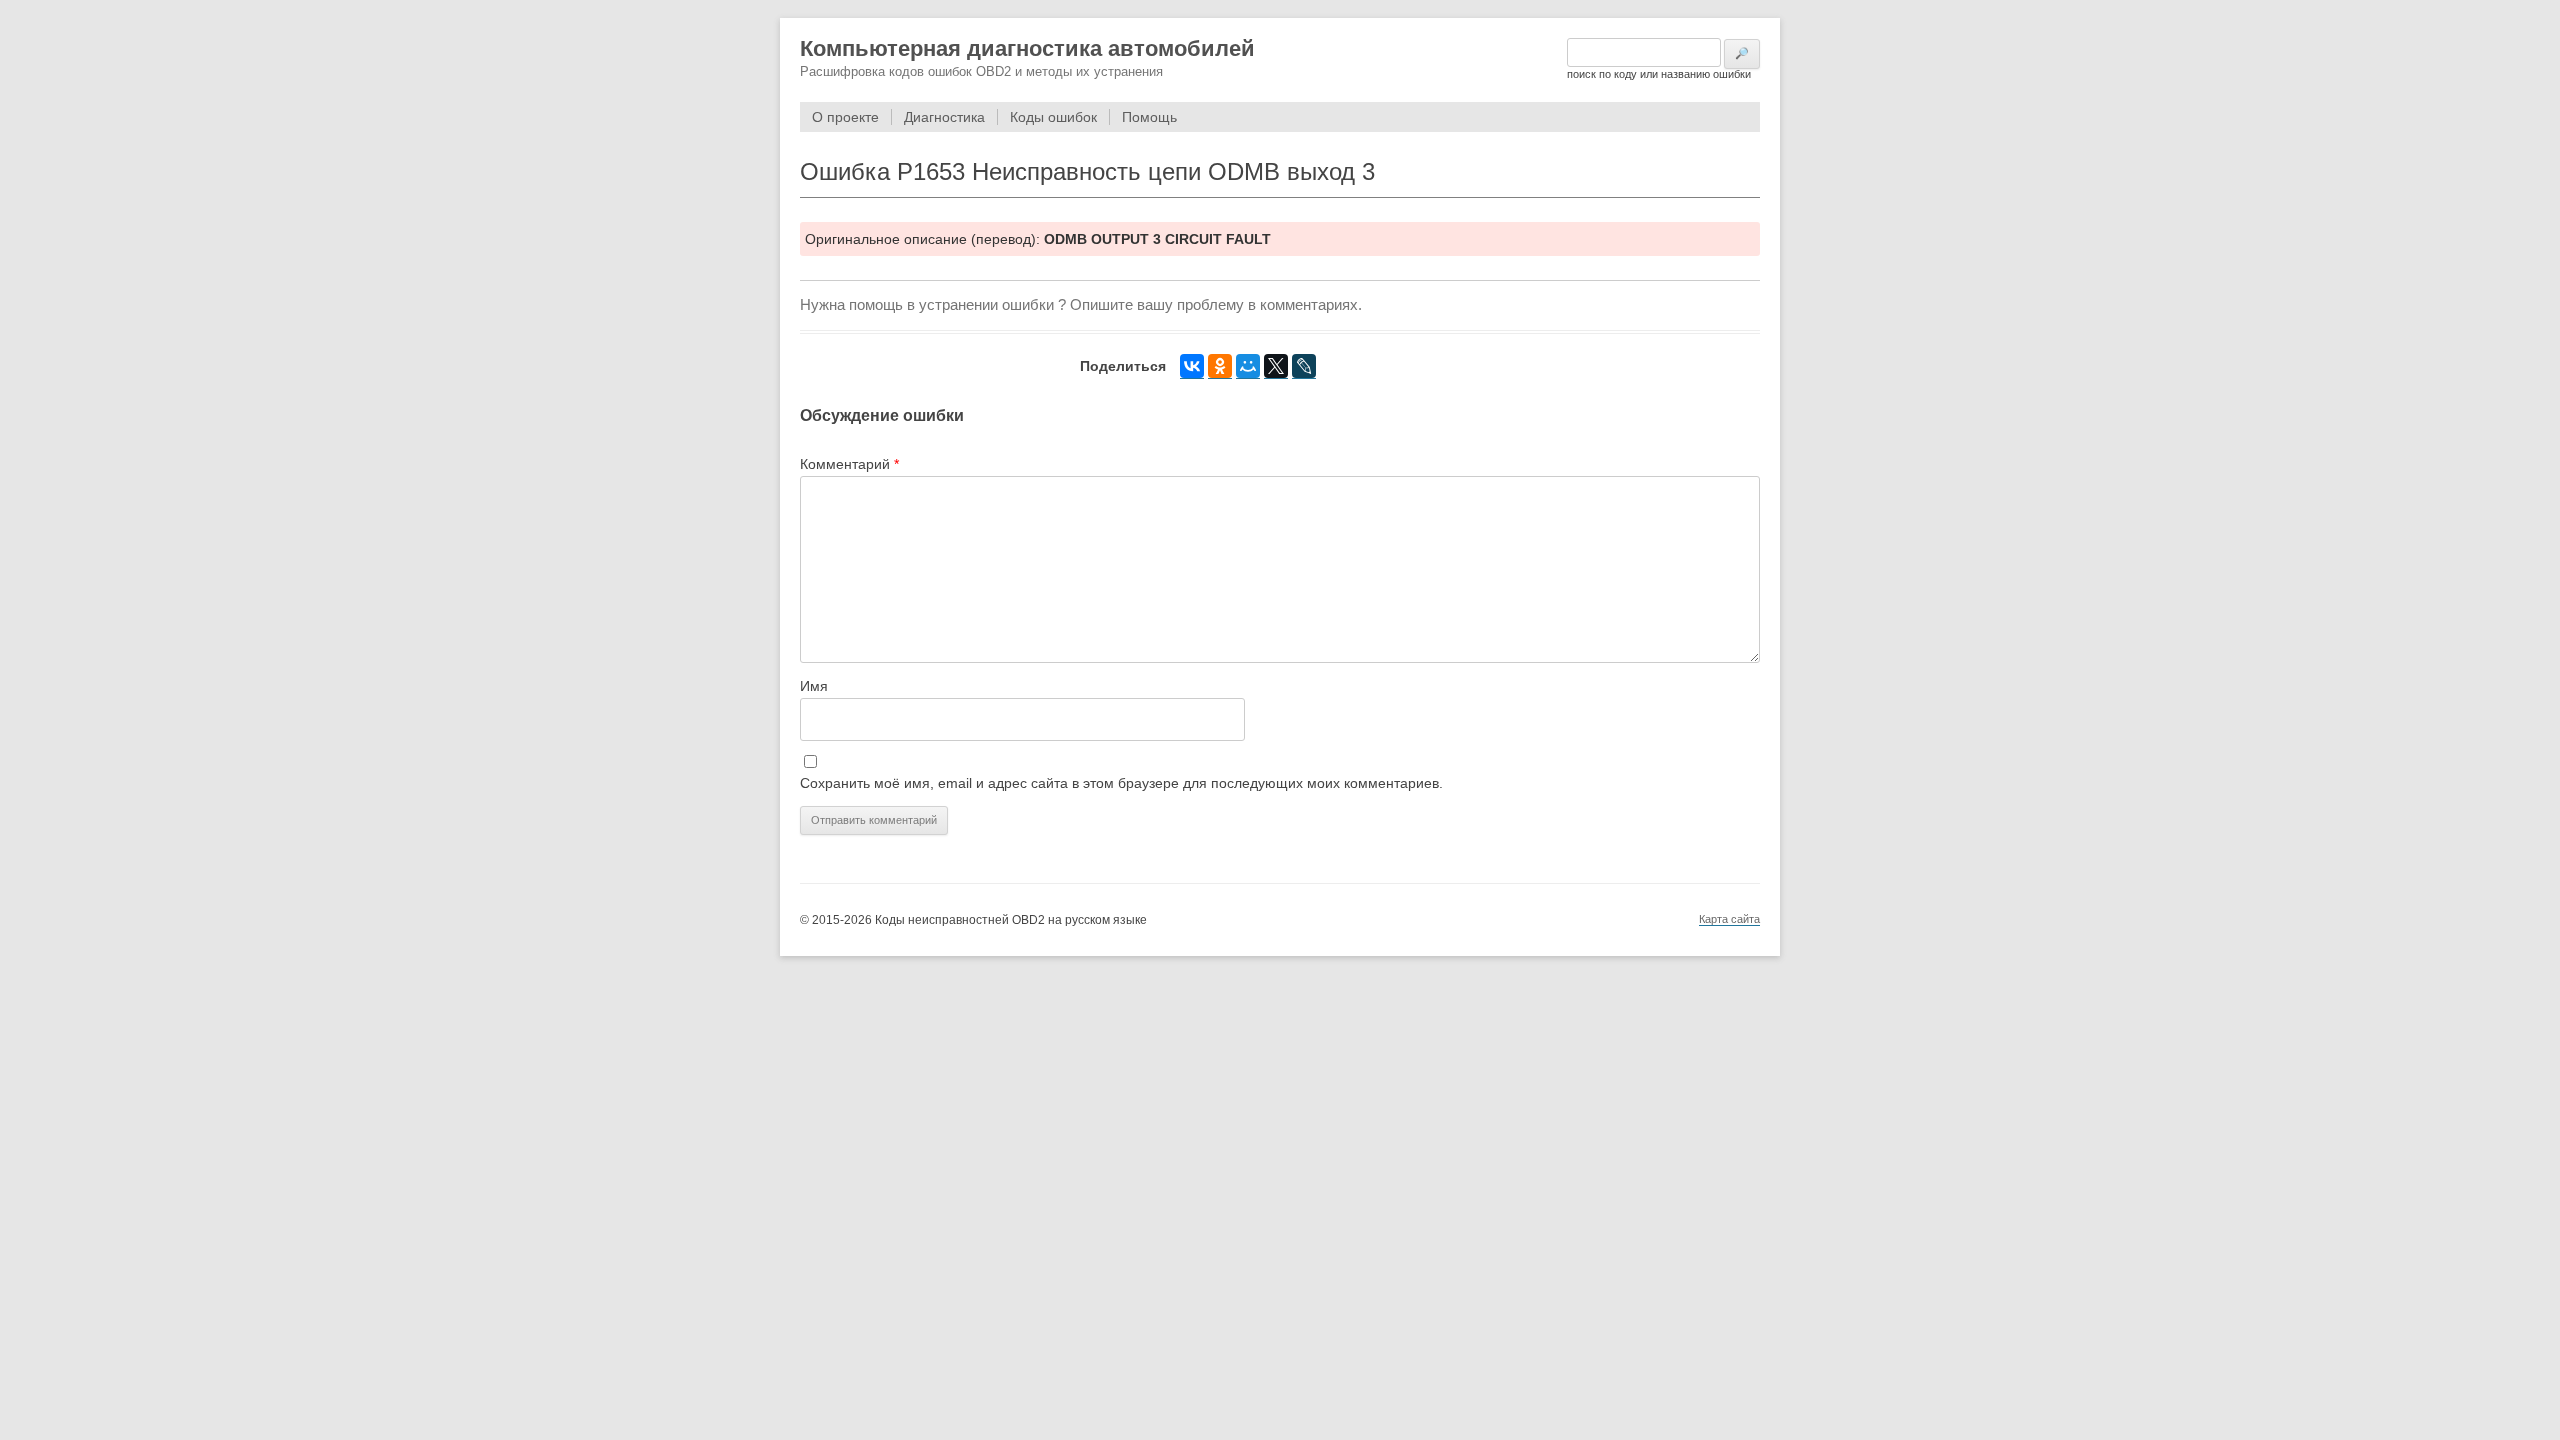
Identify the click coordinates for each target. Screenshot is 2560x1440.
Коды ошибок (1053, 117)
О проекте (845, 117)
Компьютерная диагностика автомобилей (1027, 48)
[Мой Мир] (1248, 366)
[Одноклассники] (1220, 366)
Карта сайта (1729, 919)
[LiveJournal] (1304, 366)
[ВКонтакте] (1192, 366)
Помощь (1149, 117)
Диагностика (944, 117)
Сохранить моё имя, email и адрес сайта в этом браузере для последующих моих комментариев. (1121, 783)
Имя (814, 686)
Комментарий (849, 464)
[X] (1276, 366)
